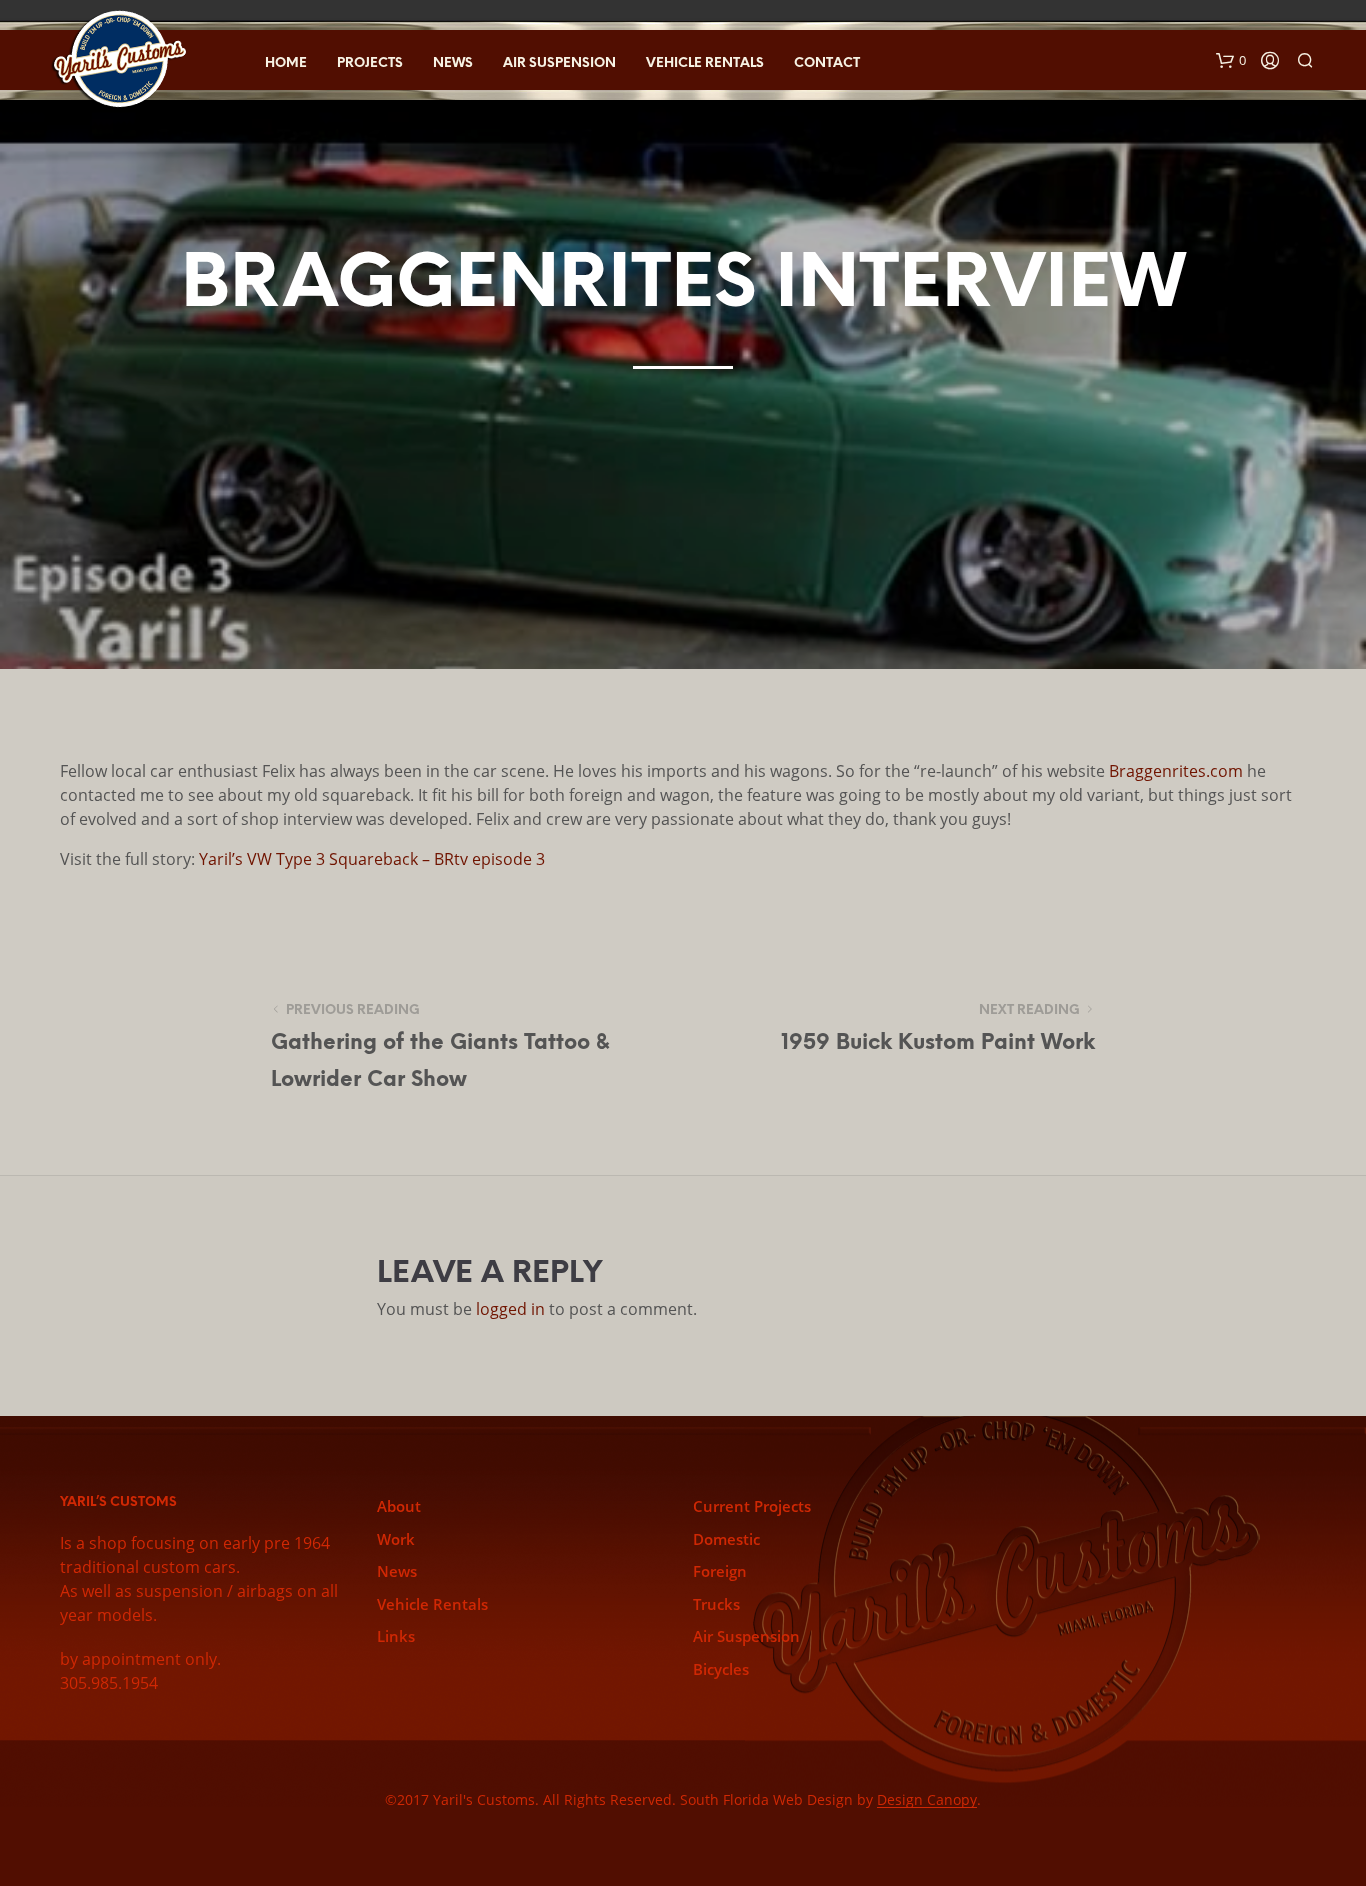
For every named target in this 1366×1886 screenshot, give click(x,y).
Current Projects (752, 1506)
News (453, 63)
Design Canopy (927, 1800)
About (399, 1506)
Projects (370, 63)
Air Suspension (559, 63)
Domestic (726, 1539)
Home (286, 63)
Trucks (716, 1604)
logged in (510, 1309)
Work (396, 1539)
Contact (827, 63)
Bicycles (721, 1669)
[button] (1231, 61)
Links (396, 1636)
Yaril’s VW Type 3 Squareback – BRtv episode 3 (372, 859)
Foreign (720, 1571)
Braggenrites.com (1176, 771)
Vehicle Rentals (705, 63)
